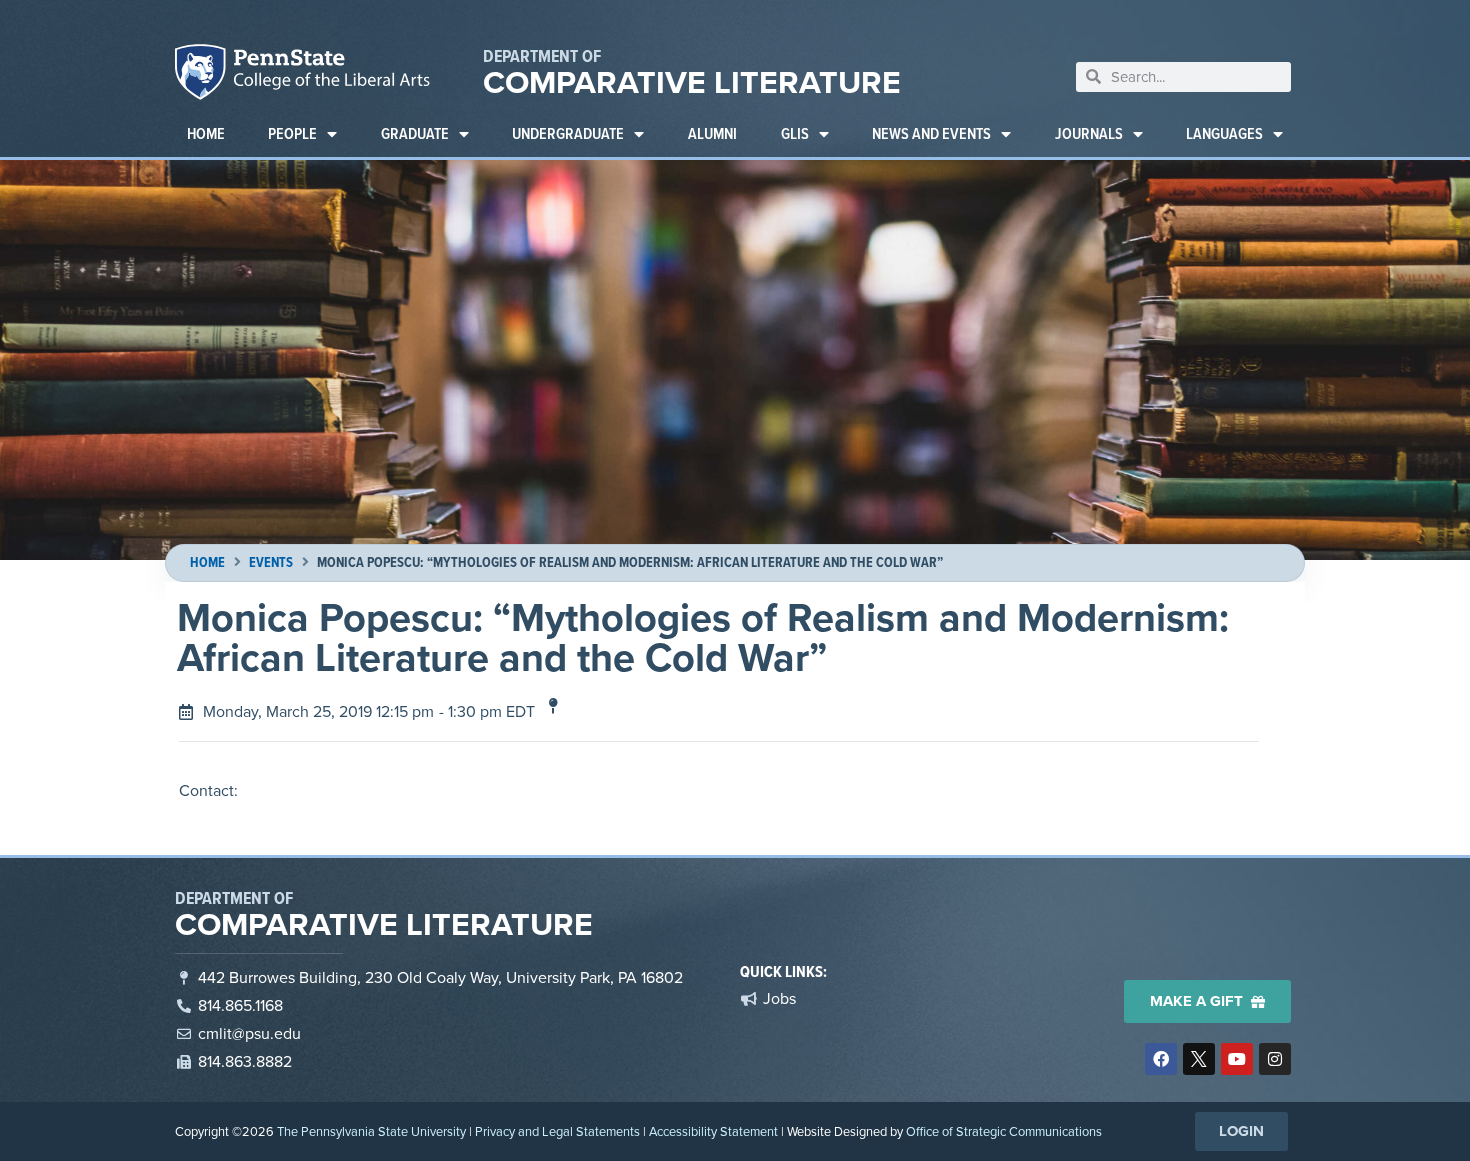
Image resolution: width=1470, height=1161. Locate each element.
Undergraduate (568, 133)
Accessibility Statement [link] (713, 1131)
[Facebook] (1161, 1059)
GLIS (795, 133)
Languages (1224, 133)
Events (271, 562)
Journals (1089, 133)
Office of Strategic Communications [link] (1004, 1131)
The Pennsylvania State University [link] (371, 1131)
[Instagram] (1275, 1059)
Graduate (415, 133)
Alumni (712, 133)
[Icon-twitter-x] (1199, 1059)
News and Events (931, 133)
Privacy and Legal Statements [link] (557, 1131)
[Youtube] (1237, 1059)
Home (206, 133)
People (292, 133)
